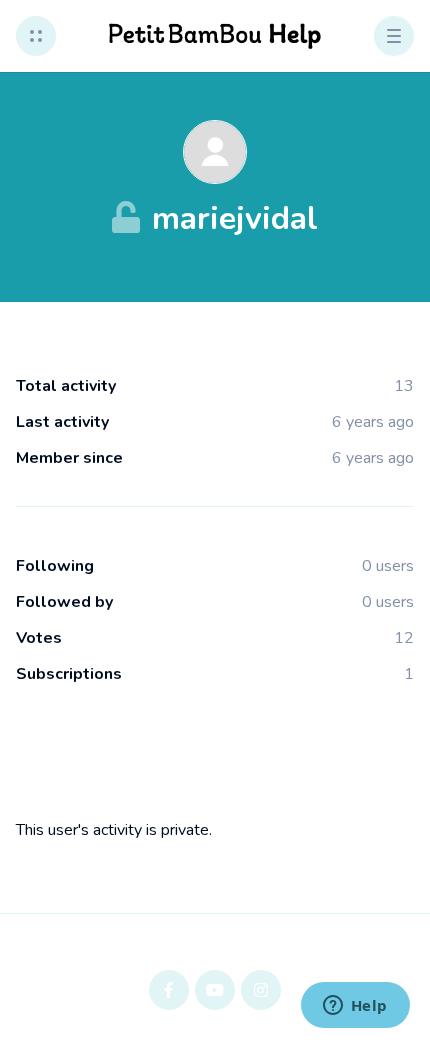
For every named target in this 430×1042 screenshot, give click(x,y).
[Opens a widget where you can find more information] (355, 1007)
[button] (36, 36)
